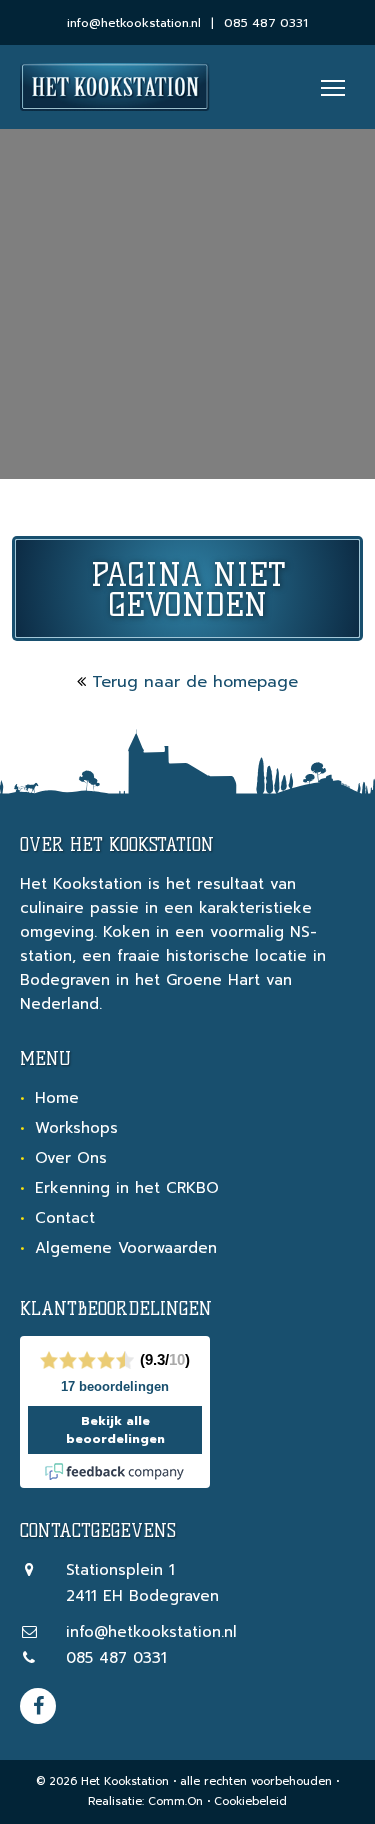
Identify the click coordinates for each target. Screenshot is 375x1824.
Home (57, 1098)
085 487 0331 (266, 23)
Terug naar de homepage (195, 682)
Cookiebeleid (250, 1801)
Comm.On (175, 1801)
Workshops (76, 1128)
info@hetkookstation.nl (134, 23)
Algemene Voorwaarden (126, 1248)
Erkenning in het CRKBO (127, 1188)
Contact (65, 1218)
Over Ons (71, 1158)
